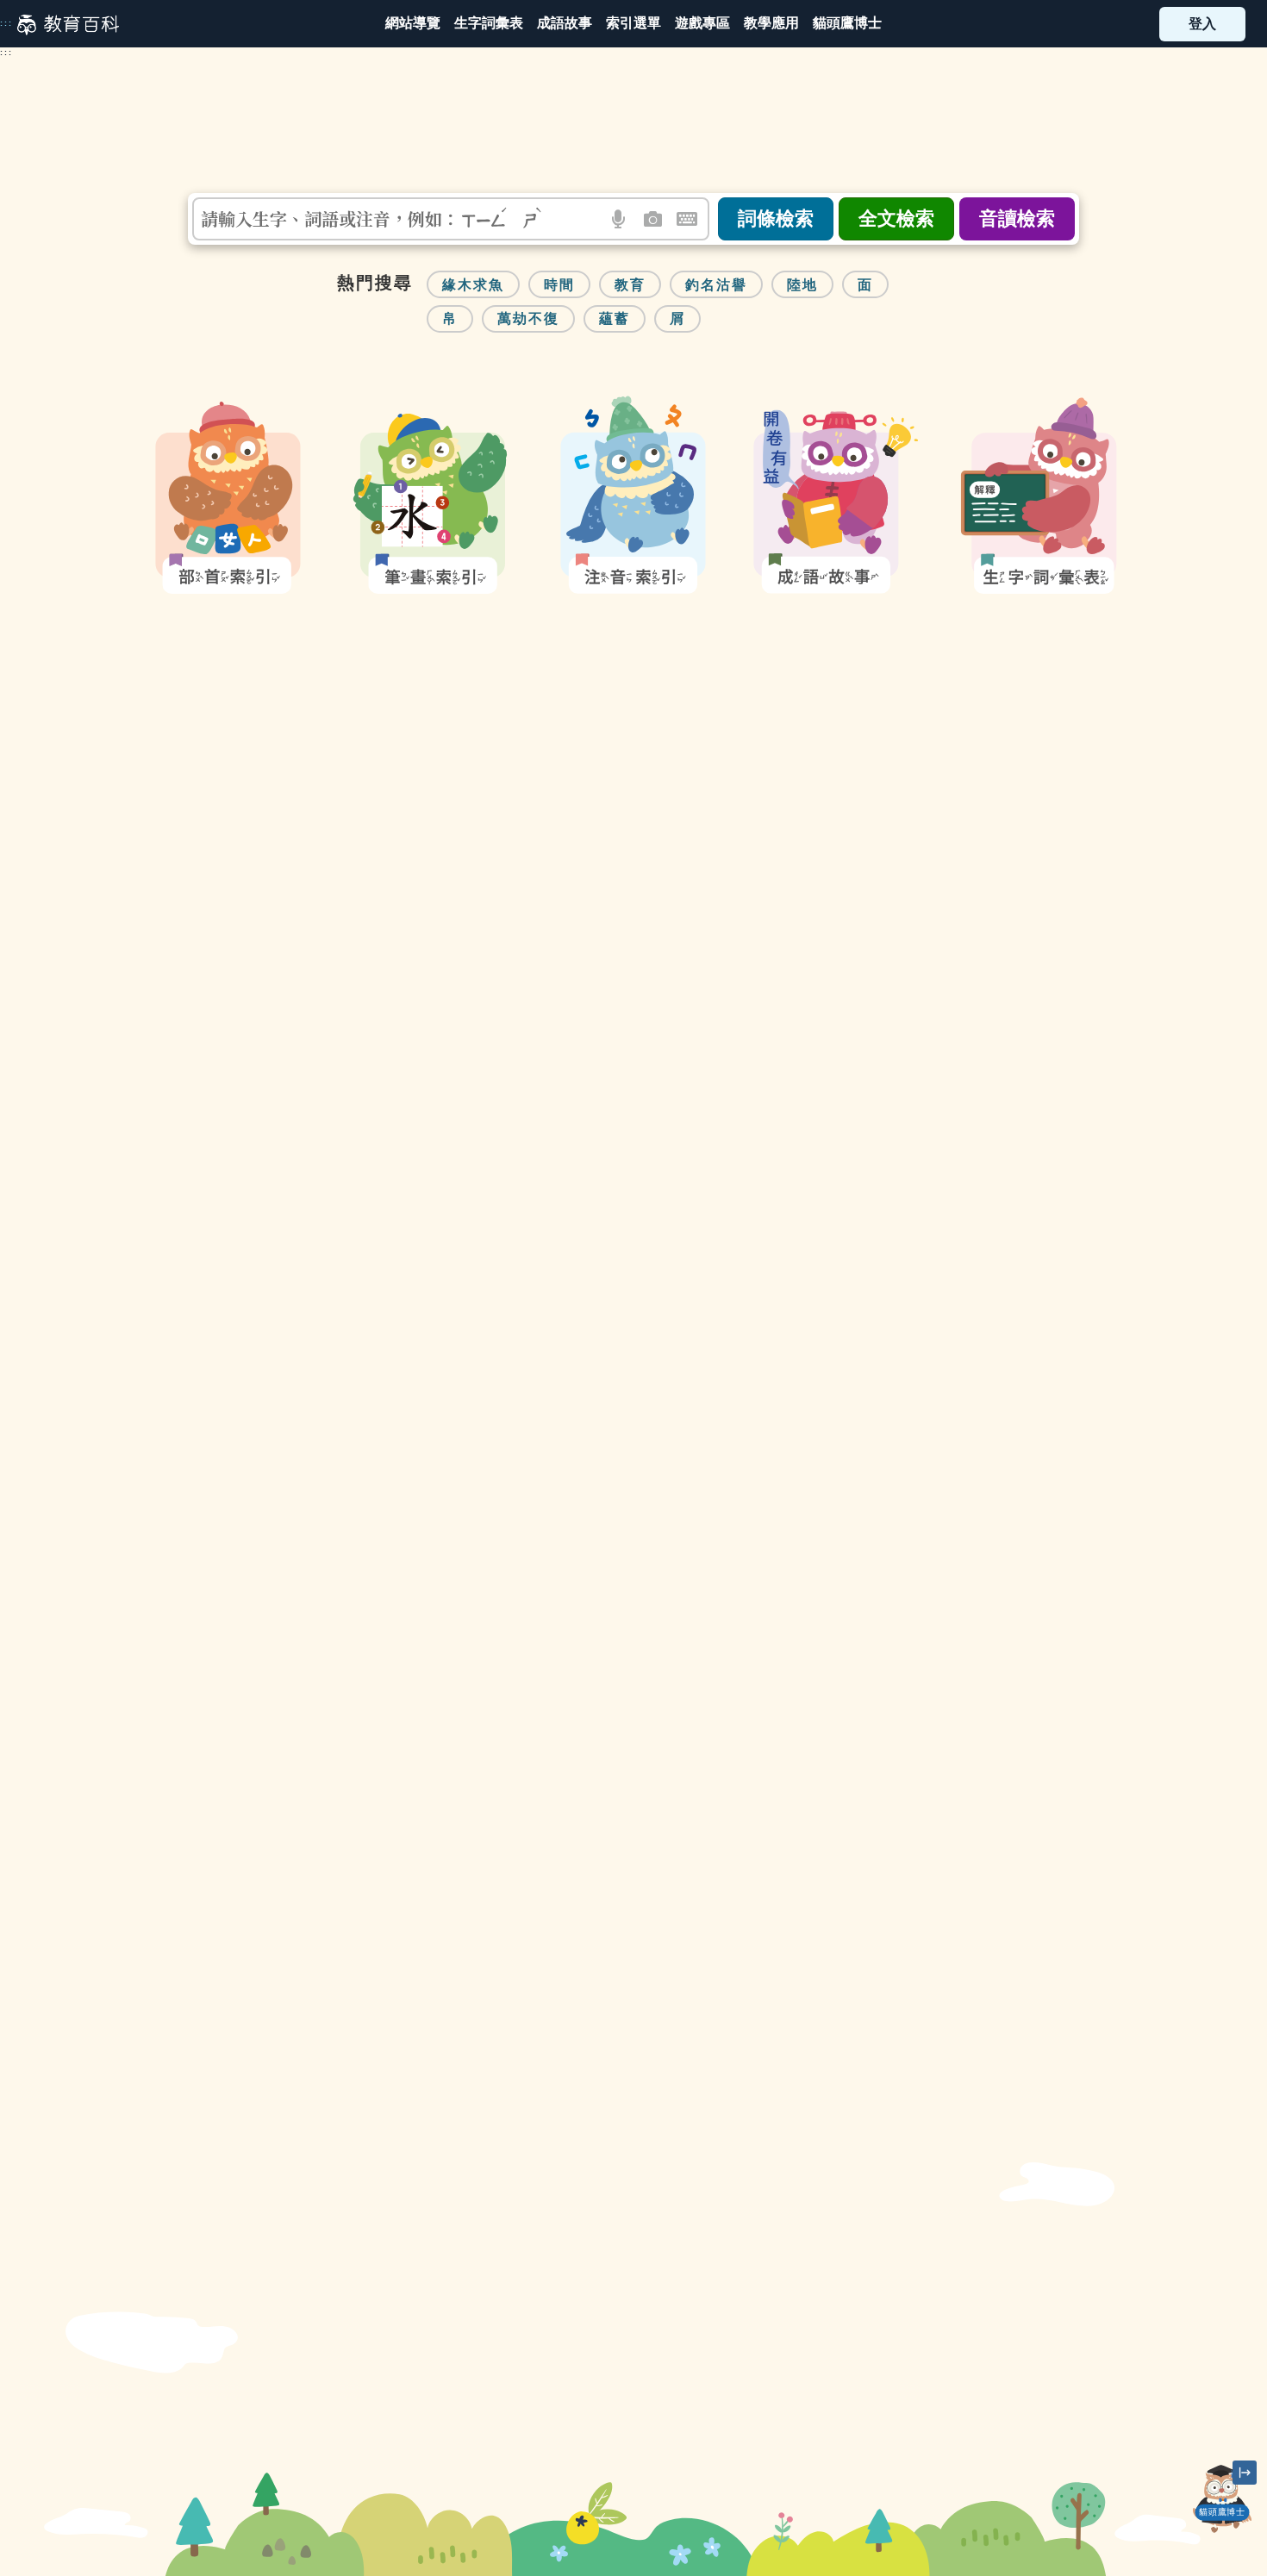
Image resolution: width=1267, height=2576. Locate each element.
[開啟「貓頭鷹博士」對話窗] (1223, 2499)
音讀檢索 (1017, 218)
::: (6, 23)
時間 (559, 285)
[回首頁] (68, 24)
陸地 (802, 285)
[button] (633, 24)
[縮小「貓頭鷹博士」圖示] (1245, 2473)
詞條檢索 (776, 218)
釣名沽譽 (716, 285)
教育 (630, 285)
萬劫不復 (528, 318)
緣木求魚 (473, 285)
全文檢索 (896, 218)
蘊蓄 (615, 318)
